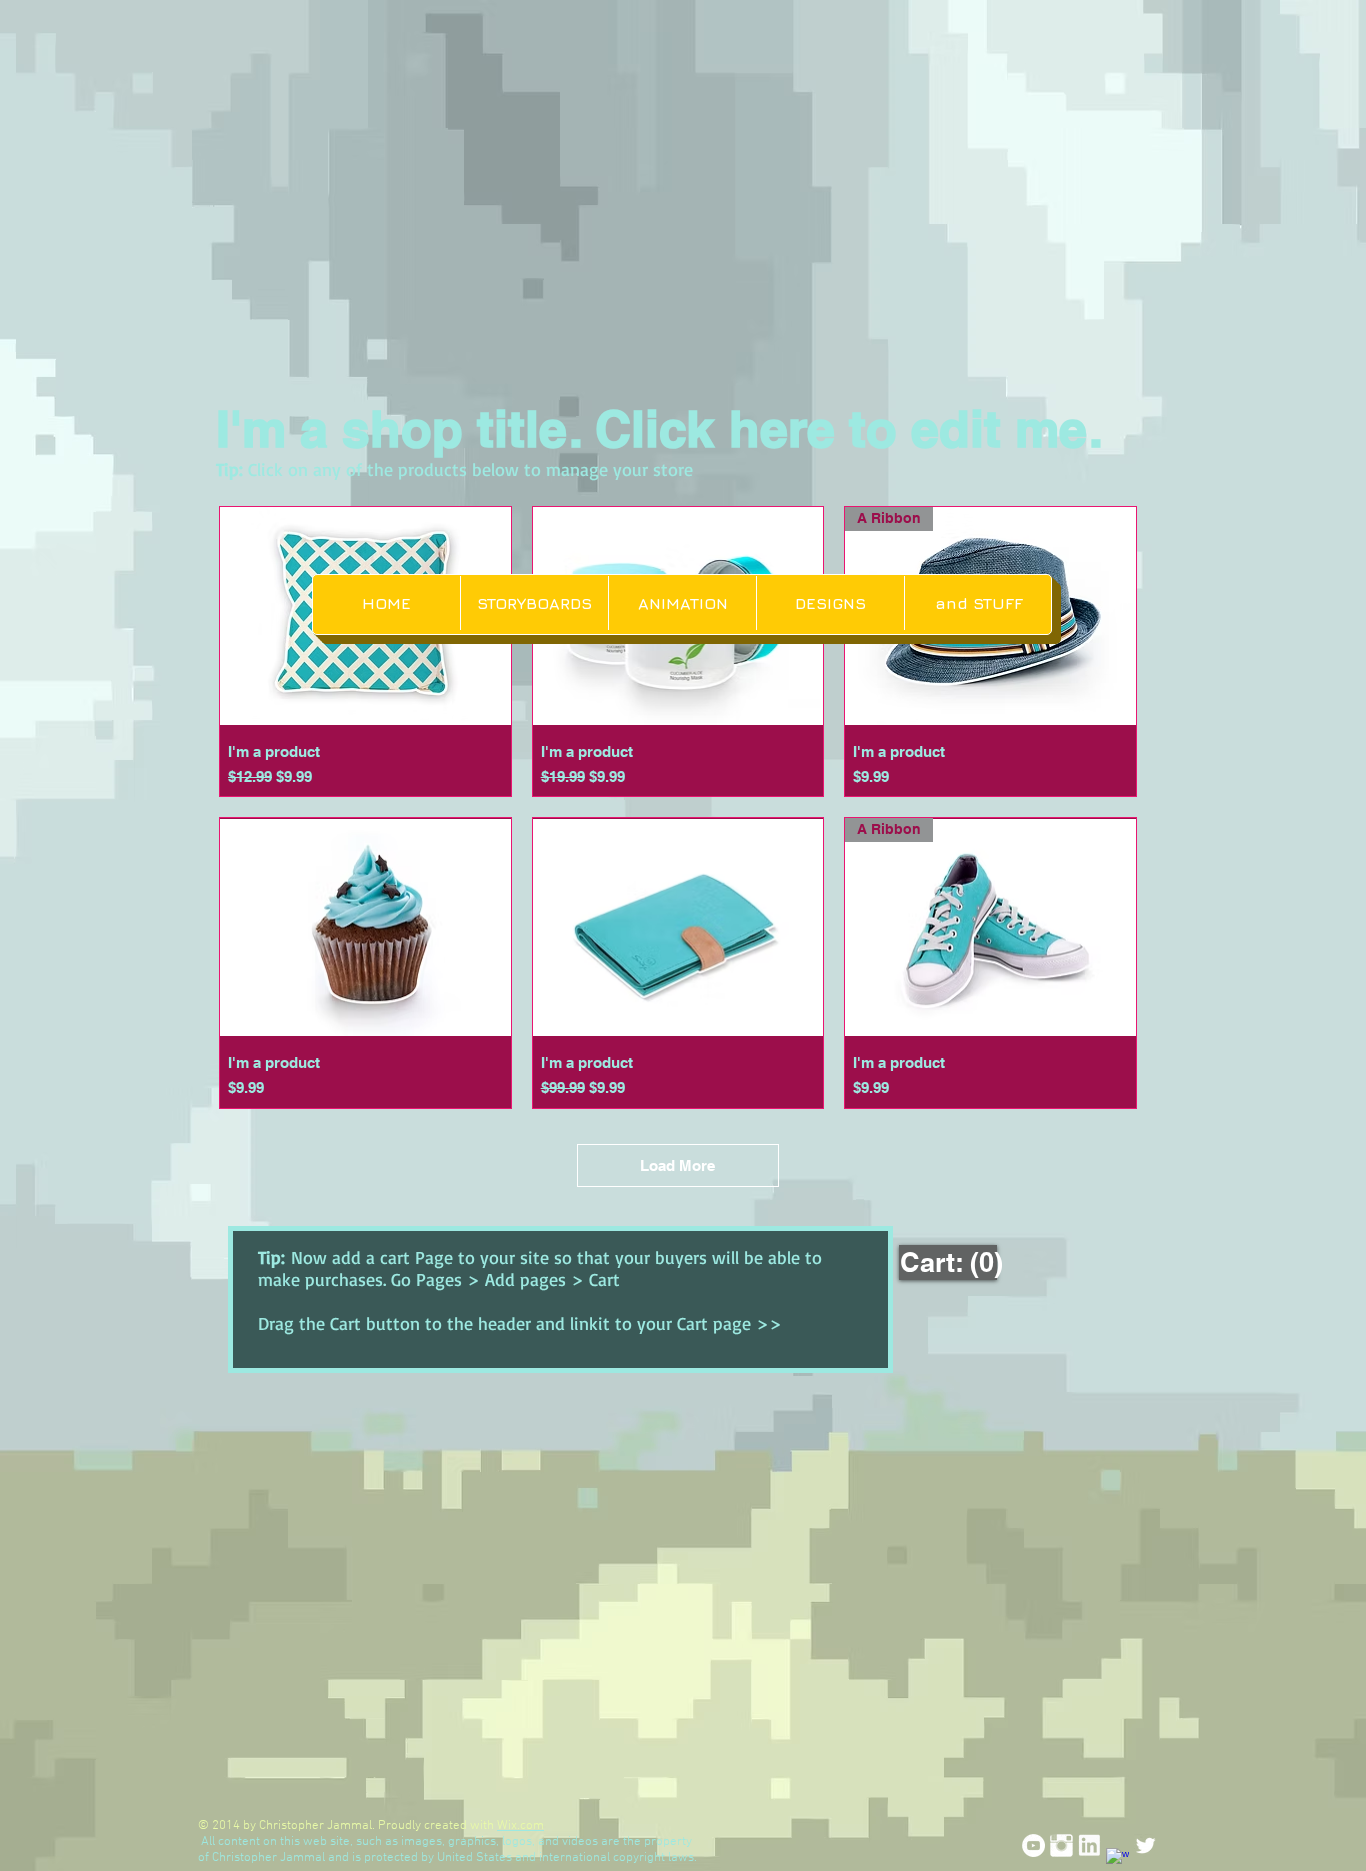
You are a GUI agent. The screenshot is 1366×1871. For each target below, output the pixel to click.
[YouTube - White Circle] (1033, 1845)
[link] (951, 1262)
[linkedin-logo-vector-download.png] (1089, 1845)
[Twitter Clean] (1145, 1845)
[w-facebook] (1117, 1859)
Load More (677, 1165)
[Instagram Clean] (1061, 1845)
